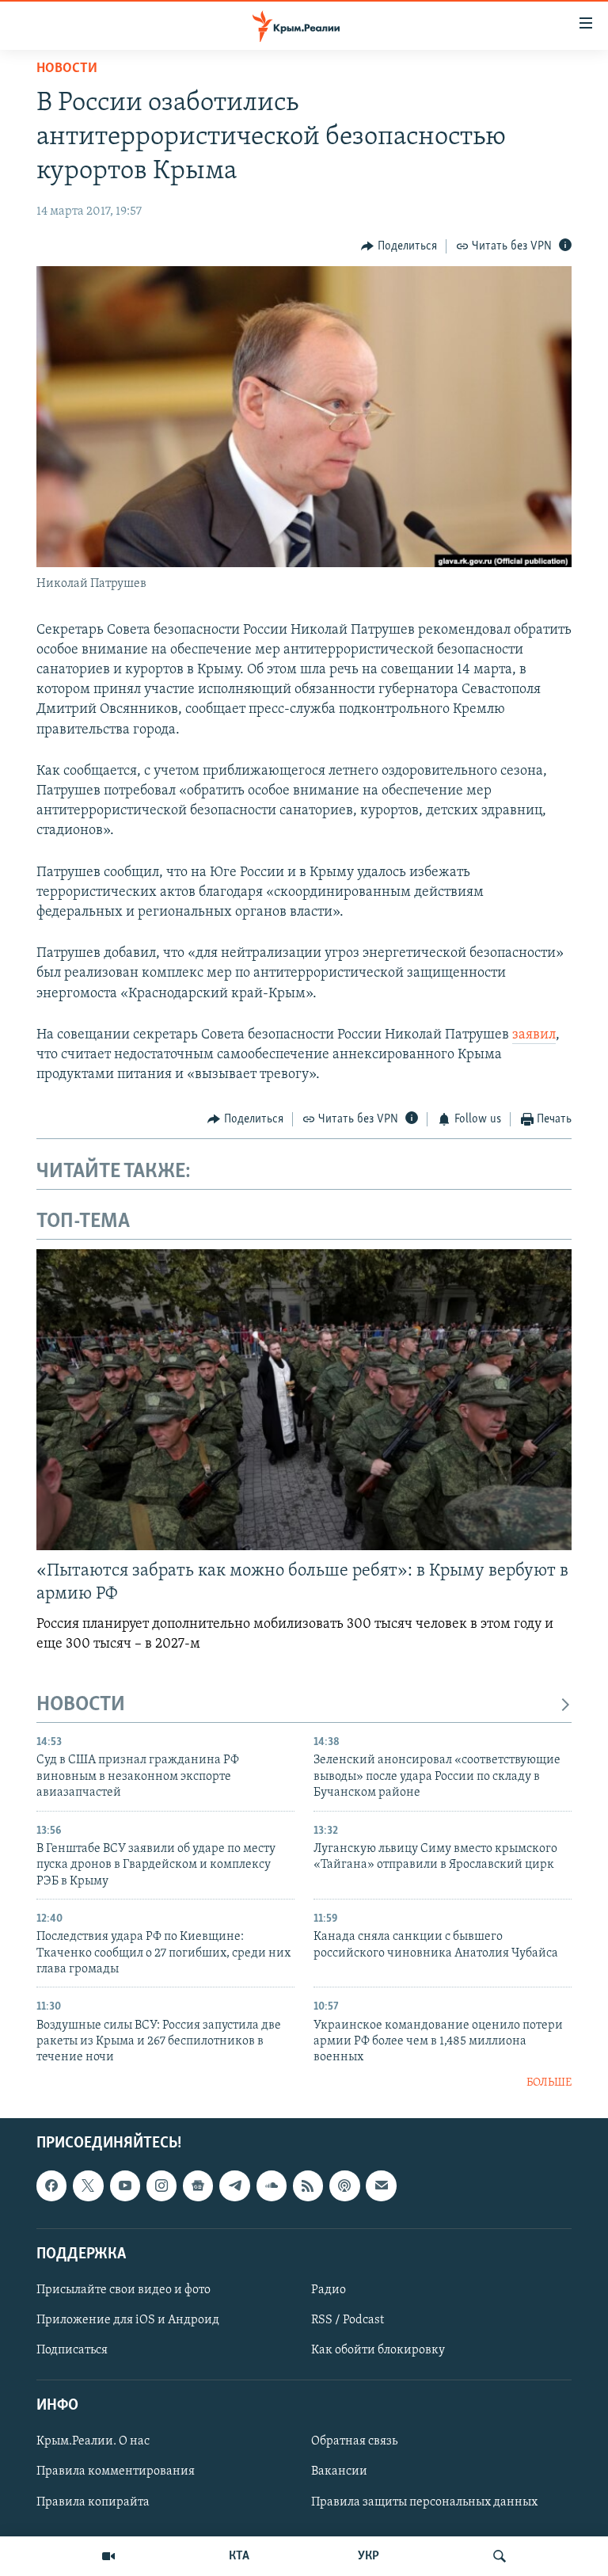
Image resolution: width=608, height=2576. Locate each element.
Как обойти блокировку (378, 2350)
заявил (534, 1035)
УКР (369, 2556)
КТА (239, 2556)
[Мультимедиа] (108, 2556)
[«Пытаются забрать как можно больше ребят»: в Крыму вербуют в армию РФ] (304, 1400)
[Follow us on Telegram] (234, 2186)
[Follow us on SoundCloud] (272, 2186)
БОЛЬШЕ (549, 2083)
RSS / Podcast (348, 2320)
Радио (329, 2290)
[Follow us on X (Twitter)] (88, 2186)
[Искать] (500, 2556)
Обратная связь (354, 2442)
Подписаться (72, 2350)
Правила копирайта (93, 2502)
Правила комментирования (116, 2472)
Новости (67, 69)
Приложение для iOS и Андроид (128, 2320)
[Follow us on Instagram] (161, 2186)
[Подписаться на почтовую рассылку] (381, 2186)
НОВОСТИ (81, 1705)
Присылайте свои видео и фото (123, 2290)
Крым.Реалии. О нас (93, 2442)
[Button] (399, 246)
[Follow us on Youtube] (125, 2186)
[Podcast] (344, 2186)
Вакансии (339, 2472)
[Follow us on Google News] (198, 2186)
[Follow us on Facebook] (51, 2186)
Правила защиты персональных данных (424, 2502)
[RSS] (308, 2186)
